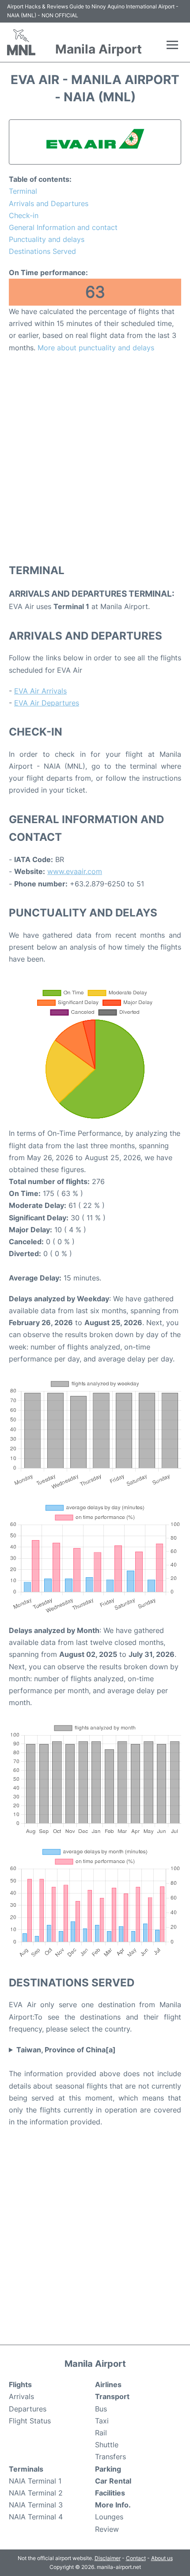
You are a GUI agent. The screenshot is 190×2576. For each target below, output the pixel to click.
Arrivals (21, 2396)
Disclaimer (108, 2558)
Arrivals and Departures (49, 203)
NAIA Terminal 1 (35, 2481)
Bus (101, 2409)
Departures (28, 2409)
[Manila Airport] (21, 42)
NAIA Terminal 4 (36, 2517)
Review (107, 2529)
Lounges (109, 2517)
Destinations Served (42, 251)
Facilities (110, 2493)
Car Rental (113, 2481)
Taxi (102, 2421)
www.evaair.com (75, 871)
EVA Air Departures (47, 703)
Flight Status (30, 2421)
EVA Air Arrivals (40, 691)
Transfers (110, 2457)
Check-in (24, 215)
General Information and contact (63, 227)
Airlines (108, 2384)
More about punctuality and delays (96, 348)
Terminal (23, 191)
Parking (108, 2469)
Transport (112, 2396)
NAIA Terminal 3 (36, 2505)
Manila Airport (99, 49)
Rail (101, 2433)
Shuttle (107, 2445)
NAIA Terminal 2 (36, 2493)
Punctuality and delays (47, 239)
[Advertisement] (95, 458)
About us (162, 2558)
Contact (136, 2558)
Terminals (26, 2469)
